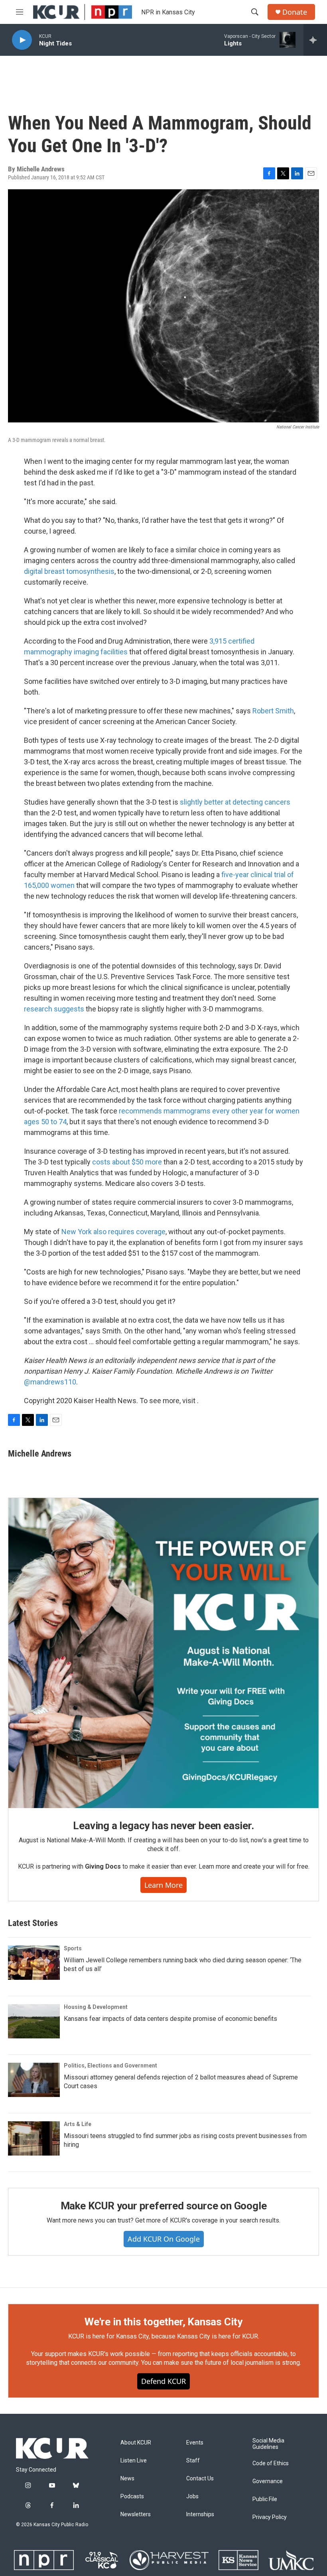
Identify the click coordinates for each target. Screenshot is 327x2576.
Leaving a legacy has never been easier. (163, 1826)
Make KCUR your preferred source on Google (164, 2206)
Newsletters (136, 2514)
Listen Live (134, 2461)
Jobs (192, 2496)
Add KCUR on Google (164, 2239)
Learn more (163, 1885)
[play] (22, 40)
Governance (268, 2481)
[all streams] (315, 40)
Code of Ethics (271, 2463)
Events (195, 2443)
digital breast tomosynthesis (69, 571)
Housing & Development (96, 2007)
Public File (265, 2499)
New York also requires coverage (113, 1232)
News (127, 2479)
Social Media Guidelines (268, 2444)
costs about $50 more (127, 1162)
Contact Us (200, 2479)
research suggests (54, 1009)
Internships (200, 2514)
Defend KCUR (163, 2381)
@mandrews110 (50, 1382)
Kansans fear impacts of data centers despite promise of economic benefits (170, 2019)
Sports (73, 1948)
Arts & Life (78, 2124)
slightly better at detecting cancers (235, 802)
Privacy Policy (270, 2517)
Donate (295, 12)
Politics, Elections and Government (110, 2066)
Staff (193, 2461)
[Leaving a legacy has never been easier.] (163, 1653)
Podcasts (132, 2496)
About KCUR (136, 2443)
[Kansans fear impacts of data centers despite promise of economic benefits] (34, 2021)
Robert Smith (273, 711)
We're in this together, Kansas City (163, 2322)
